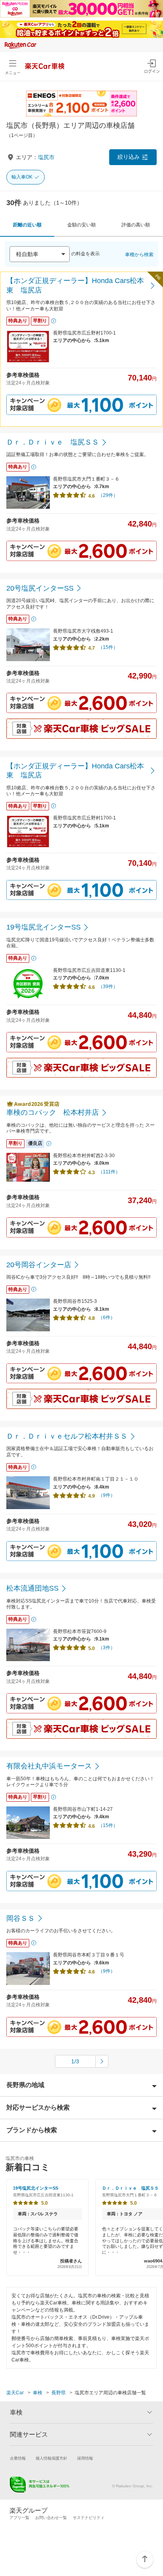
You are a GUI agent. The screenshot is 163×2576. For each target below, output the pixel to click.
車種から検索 (139, 255)
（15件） (108, 647)
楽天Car (15, 2393)
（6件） (107, 1317)
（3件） (107, 1648)
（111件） (109, 1172)
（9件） (107, 1495)
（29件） (108, 495)
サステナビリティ (89, 2518)
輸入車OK (22, 177)
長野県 (59, 2393)
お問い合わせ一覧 (51, 2518)
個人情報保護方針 (51, 2458)
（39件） (108, 987)
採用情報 (85, 2458)
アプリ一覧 (19, 2518)
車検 (38, 2393)
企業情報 (18, 2458)
